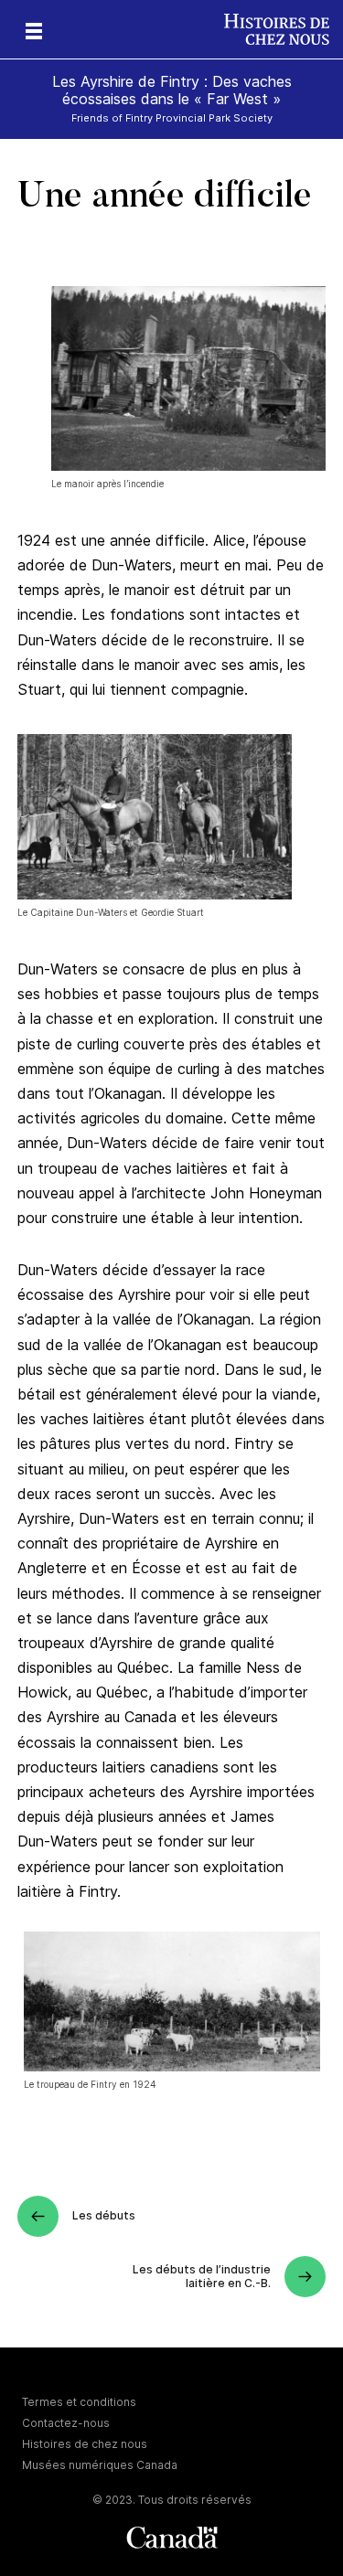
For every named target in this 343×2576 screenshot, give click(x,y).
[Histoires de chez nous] (284, 29)
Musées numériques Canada (100, 2465)
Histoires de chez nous (85, 2444)
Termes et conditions (79, 2402)
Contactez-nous (66, 2423)
